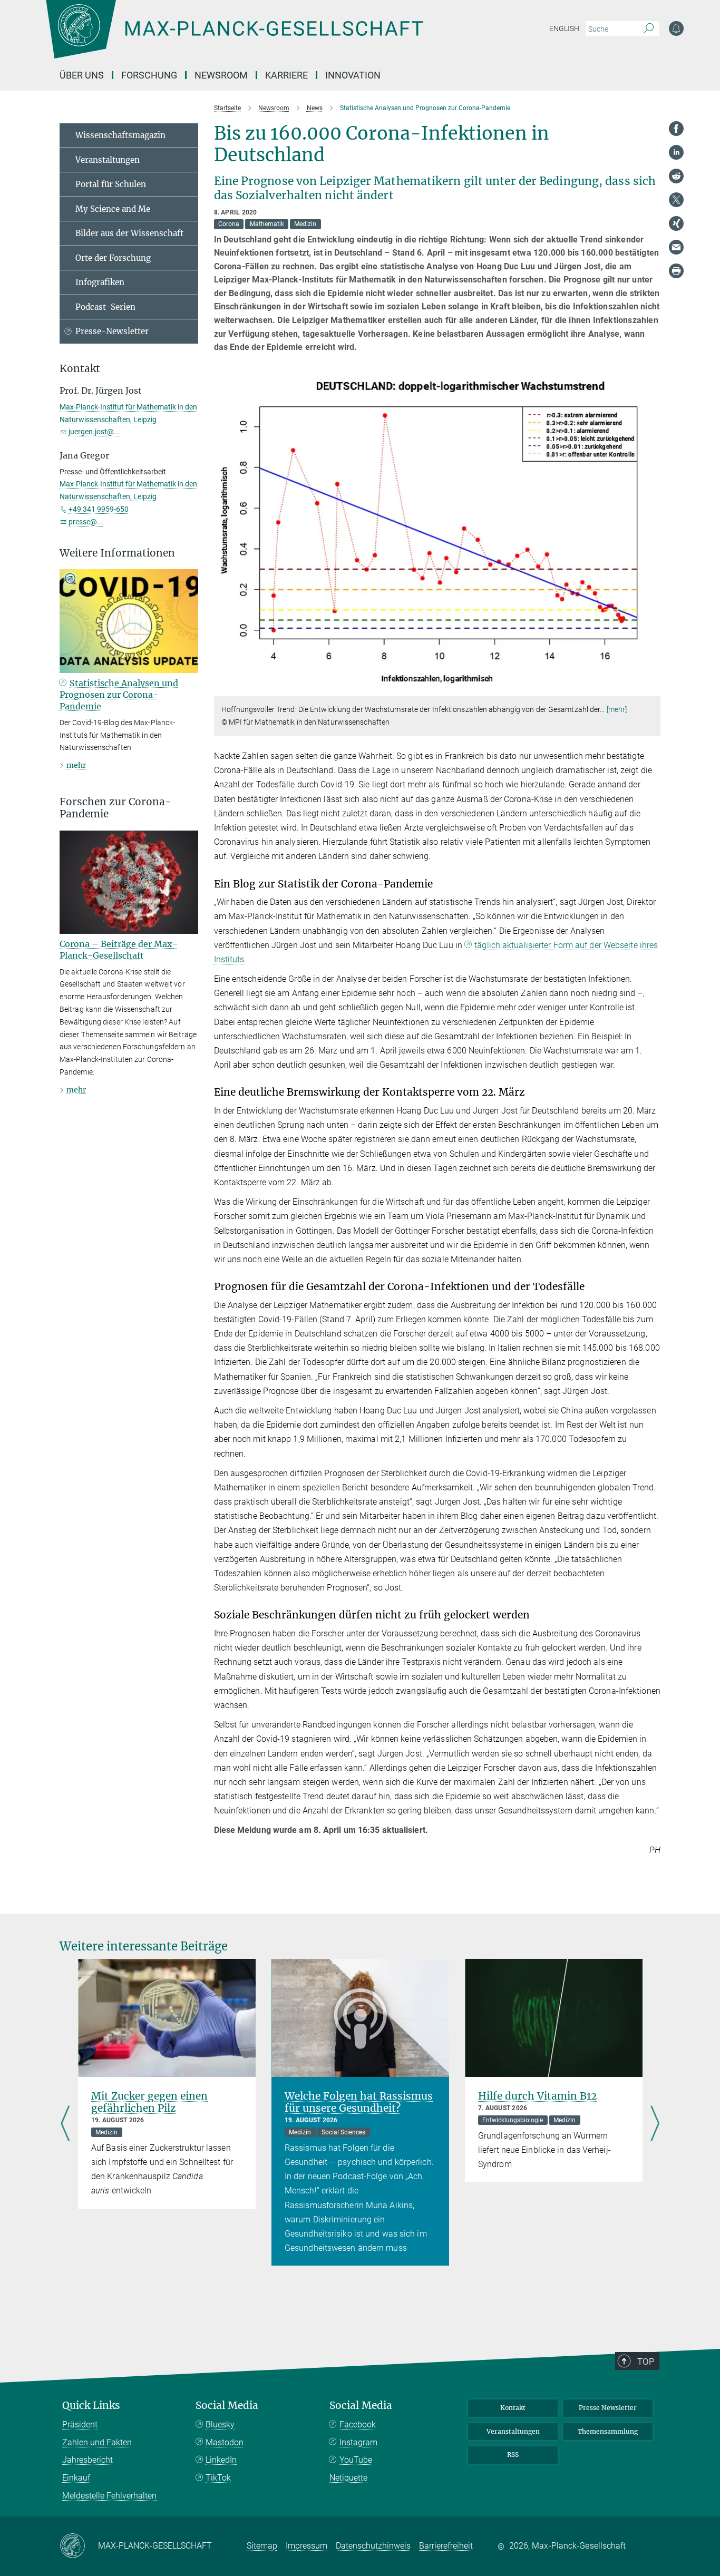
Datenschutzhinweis (373, 2546)
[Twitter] (676, 200)
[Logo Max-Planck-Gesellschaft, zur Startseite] (234, 37)
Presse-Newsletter (112, 331)
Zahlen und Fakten (97, 2442)
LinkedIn (221, 2460)
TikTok (218, 2478)
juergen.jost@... (94, 432)
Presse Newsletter (608, 2408)
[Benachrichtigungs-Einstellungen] (676, 28)
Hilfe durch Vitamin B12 (537, 2096)
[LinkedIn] (676, 152)
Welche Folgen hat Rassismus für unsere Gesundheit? (359, 2102)
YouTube (356, 2460)
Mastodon (225, 2442)
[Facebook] (676, 129)
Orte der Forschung (113, 258)
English (564, 28)
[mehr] (617, 709)
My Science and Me (113, 209)
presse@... (86, 522)
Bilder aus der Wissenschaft (129, 233)
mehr (76, 765)
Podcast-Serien (105, 307)
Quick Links (91, 2406)
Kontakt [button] (80, 369)
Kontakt (513, 2408)
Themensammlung (608, 2431)
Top (646, 2362)
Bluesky (220, 2424)
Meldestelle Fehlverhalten (109, 2496)
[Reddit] (676, 176)
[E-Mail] (676, 247)
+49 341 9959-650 (99, 509)
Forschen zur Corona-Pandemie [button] (115, 808)
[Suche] (649, 29)
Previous (65, 2125)
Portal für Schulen (111, 184)
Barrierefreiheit (446, 2546)
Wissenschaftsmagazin (120, 135)
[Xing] (676, 223)
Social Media (227, 2406)
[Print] (676, 271)
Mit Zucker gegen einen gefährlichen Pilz (149, 2102)
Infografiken (100, 282)
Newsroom (221, 75)
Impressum (307, 2546)
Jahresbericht (87, 2460)
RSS (513, 2455)
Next (655, 2125)
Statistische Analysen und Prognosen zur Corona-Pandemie (119, 695)
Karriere (286, 75)
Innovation (353, 75)
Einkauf (76, 2478)
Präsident (80, 2424)
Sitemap (262, 2546)
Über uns (82, 75)
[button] (651, 689)
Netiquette (348, 2478)
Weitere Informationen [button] (117, 553)
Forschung (149, 75)
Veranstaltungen (108, 160)
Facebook (358, 2424)
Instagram (358, 2442)
